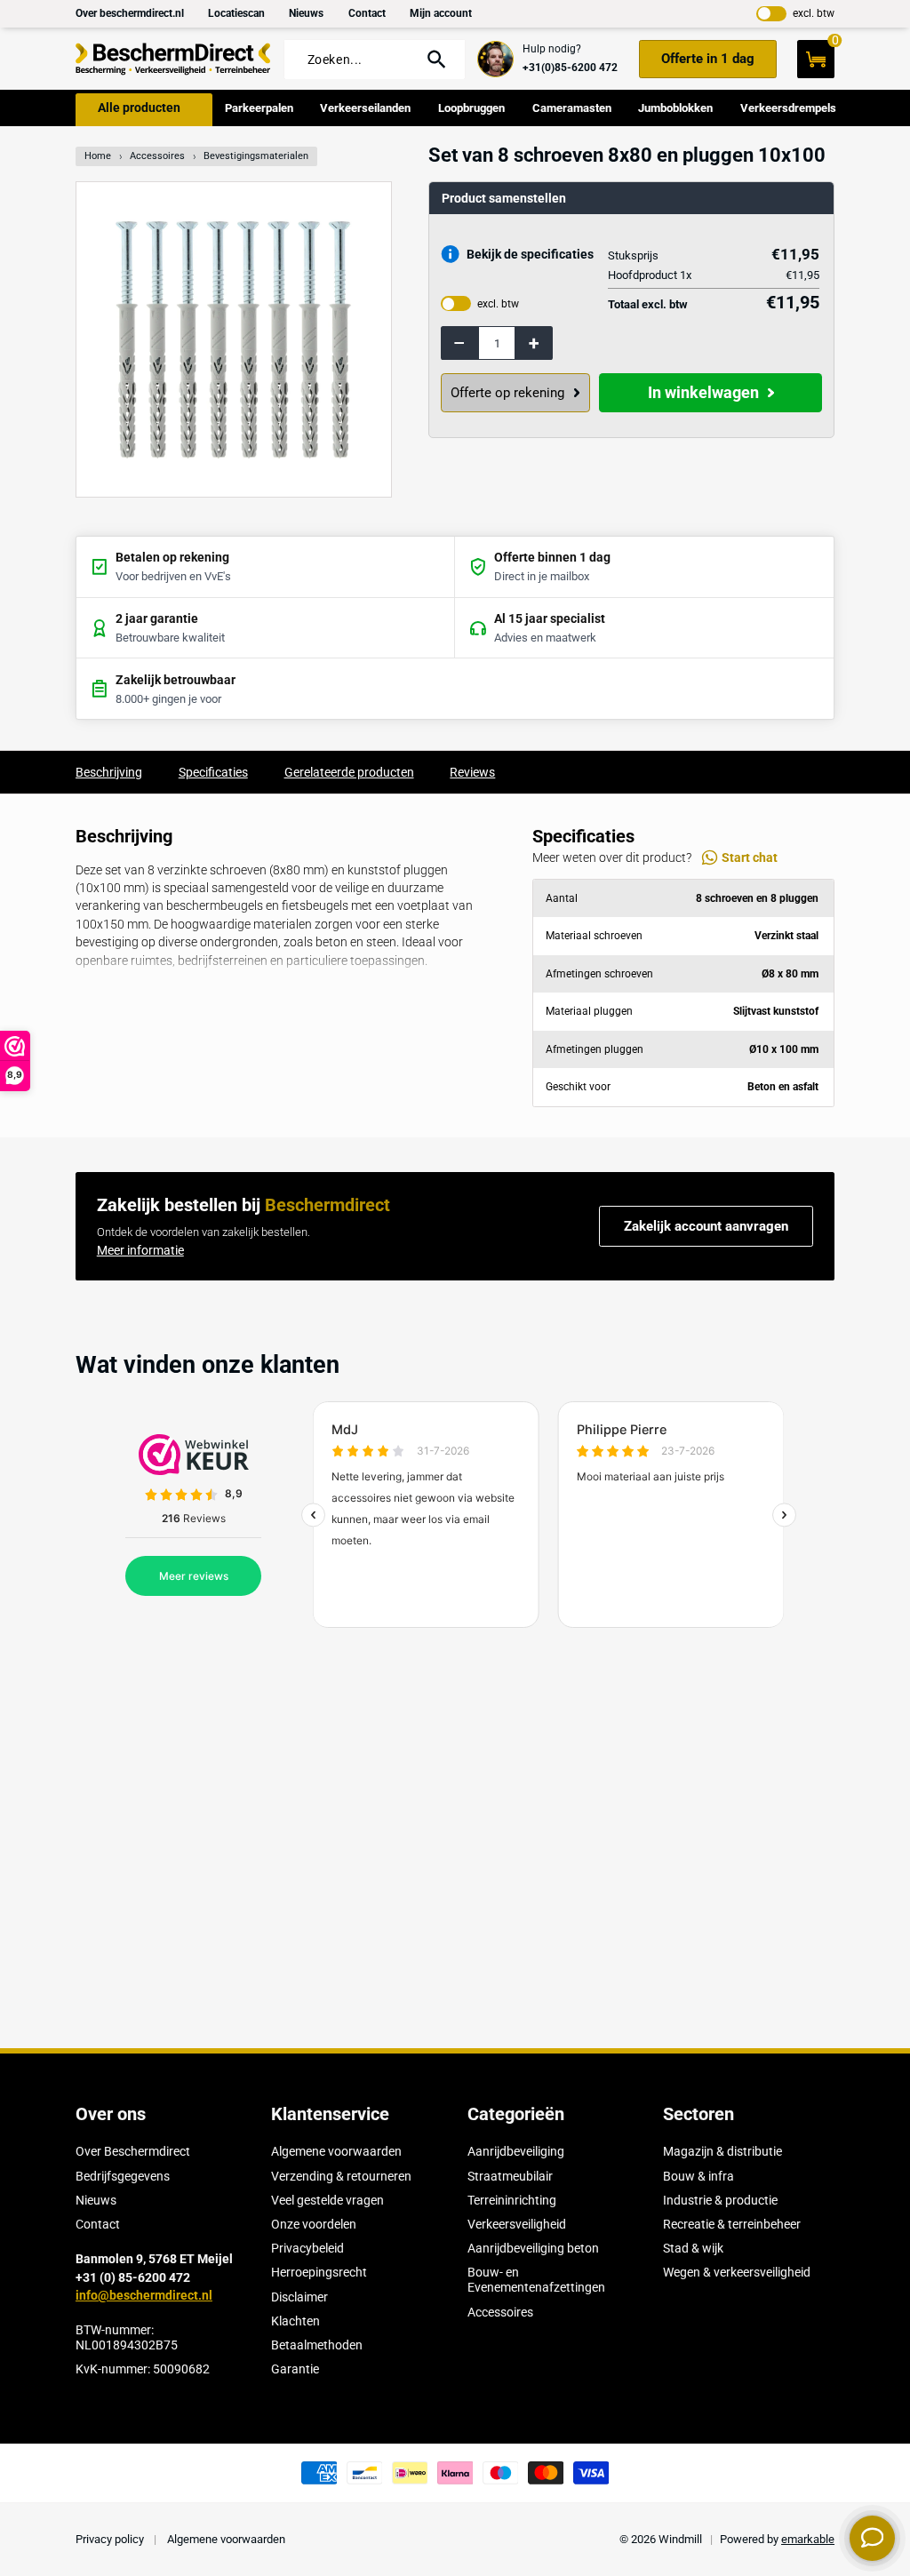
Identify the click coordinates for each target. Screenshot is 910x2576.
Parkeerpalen (259, 108)
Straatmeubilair (510, 2176)
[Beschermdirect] (173, 59)
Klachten (295, 2321)
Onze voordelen (314, 2224)
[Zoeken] (437, 59)
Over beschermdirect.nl (130, 13)
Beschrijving (109, 772)
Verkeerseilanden (365, 108)
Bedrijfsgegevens (123, 2176)
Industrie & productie (720, 2200)
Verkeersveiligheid (517, 2224)
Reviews (472, 772)
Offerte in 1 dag (708, 59)
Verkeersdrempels (788, 108)
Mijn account (441, 13)
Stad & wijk (693, 2248)
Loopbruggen (471, 108)
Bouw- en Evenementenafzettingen (536, 2280)
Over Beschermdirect (133, 2151)
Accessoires (157, 156)
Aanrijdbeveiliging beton (533, 2248)
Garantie (295, 2369)
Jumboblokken (675, 108)
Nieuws (306, 13)
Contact (367, 13)
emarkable (808, 2539)
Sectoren (698, 2114)
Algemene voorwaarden (336, 2151)
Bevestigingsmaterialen (256, 156)
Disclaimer (299, 2297)
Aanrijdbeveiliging (516, 2151)
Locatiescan (236, 13)
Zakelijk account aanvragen (706, 1226)
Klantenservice (330, 2114)
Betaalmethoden (317, 2345)
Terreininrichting (512, 2200)
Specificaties (213, 772)
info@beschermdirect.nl (144, 2295)
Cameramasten (572, 108)
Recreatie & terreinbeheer (732, 2224)
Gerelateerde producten (349, 772)
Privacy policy (111, 2539)
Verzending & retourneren (341, 2176)
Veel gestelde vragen (327, 2200)
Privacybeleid (307, 2248)
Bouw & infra (698, 2176)
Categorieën (516, 2114)
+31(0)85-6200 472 (570, 68)
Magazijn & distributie (722, 2151)
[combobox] (357, 60)
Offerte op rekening (507, 393)
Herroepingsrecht (319, 2272)
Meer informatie (140, 1250)
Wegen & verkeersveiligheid (737, 2272)
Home (98, 156)
